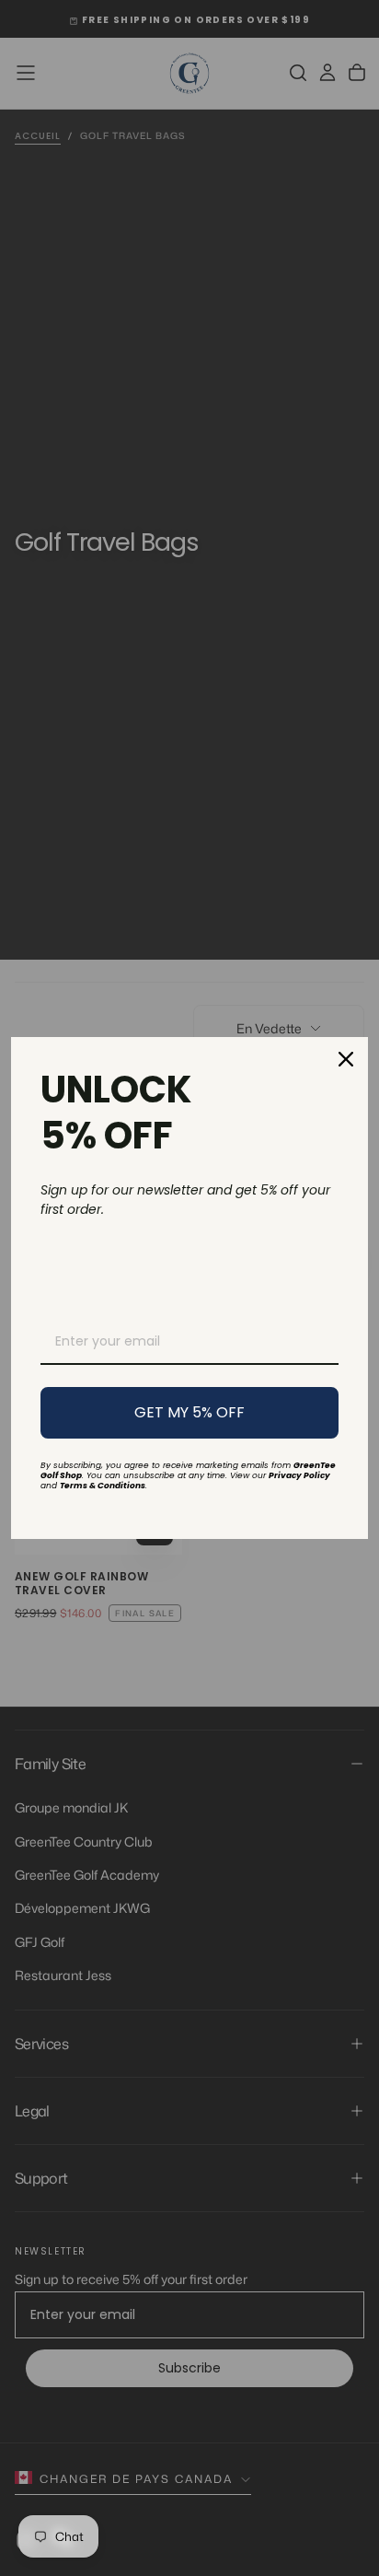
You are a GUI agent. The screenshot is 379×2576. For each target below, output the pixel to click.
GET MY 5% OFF (189, 1412)
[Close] (346, 1059)
